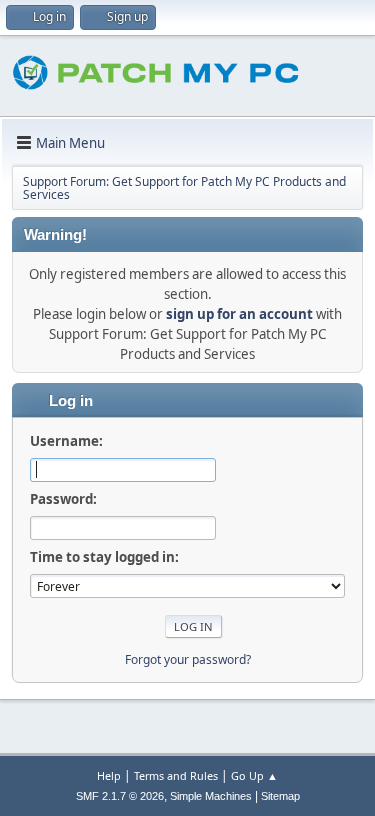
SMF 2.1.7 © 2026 (120, 796)
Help (109, 775)
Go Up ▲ (254, 775)
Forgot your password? (188, 659)
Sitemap (280, 796)
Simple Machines (211, 796)
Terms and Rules (176, 775)
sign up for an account (239, 314)
